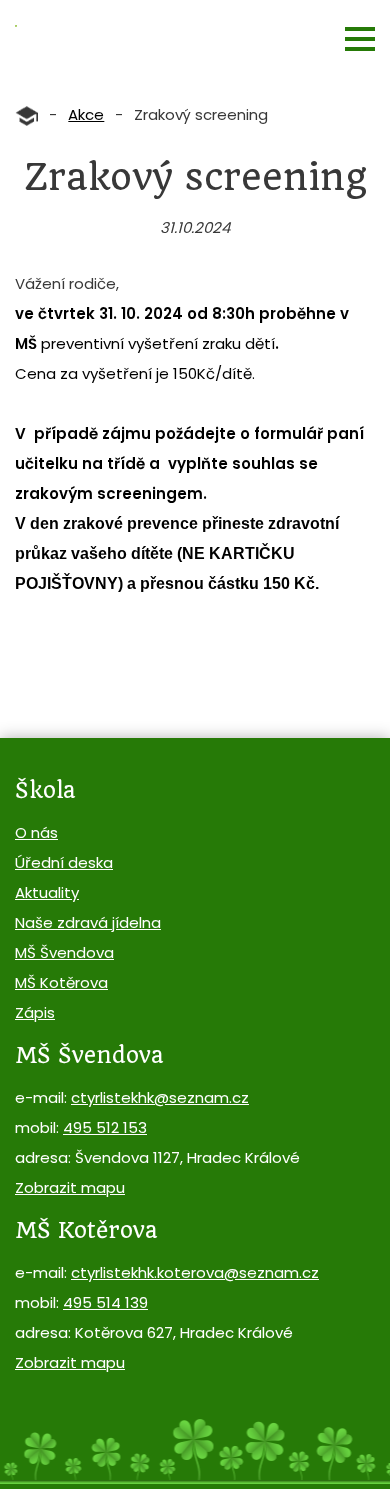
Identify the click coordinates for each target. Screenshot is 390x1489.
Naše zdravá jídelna (88, 922)
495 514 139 (105, 1302)
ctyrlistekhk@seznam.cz (160, 1097)
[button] (360, 39)
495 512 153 (105, 1127)
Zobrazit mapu (70, 1187)
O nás (36, 832)
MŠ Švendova (64, 952)
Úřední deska (64, 862)
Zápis (35, 1012)
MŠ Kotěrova (61, 982)
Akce (86, 114)
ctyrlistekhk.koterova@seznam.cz (195, 1272)
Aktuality (47, 892)
